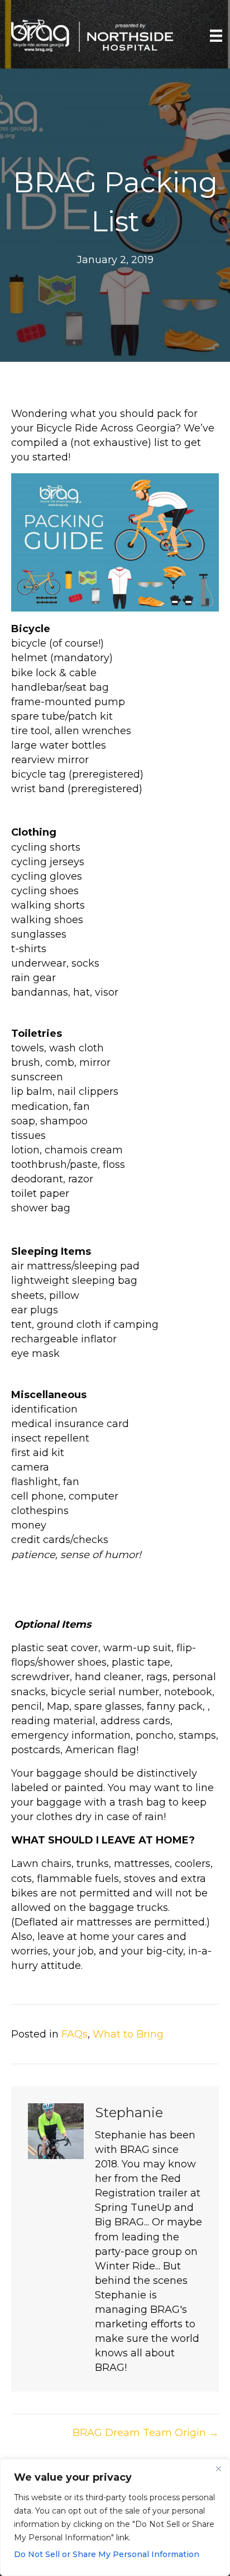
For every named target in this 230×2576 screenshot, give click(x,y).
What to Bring (128, 2034)
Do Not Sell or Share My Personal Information (107, 2554)
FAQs (75, 2034)
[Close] (218, 2468)
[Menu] (216, 36)
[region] (115, 2517)
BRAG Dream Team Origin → (146, 2433)
